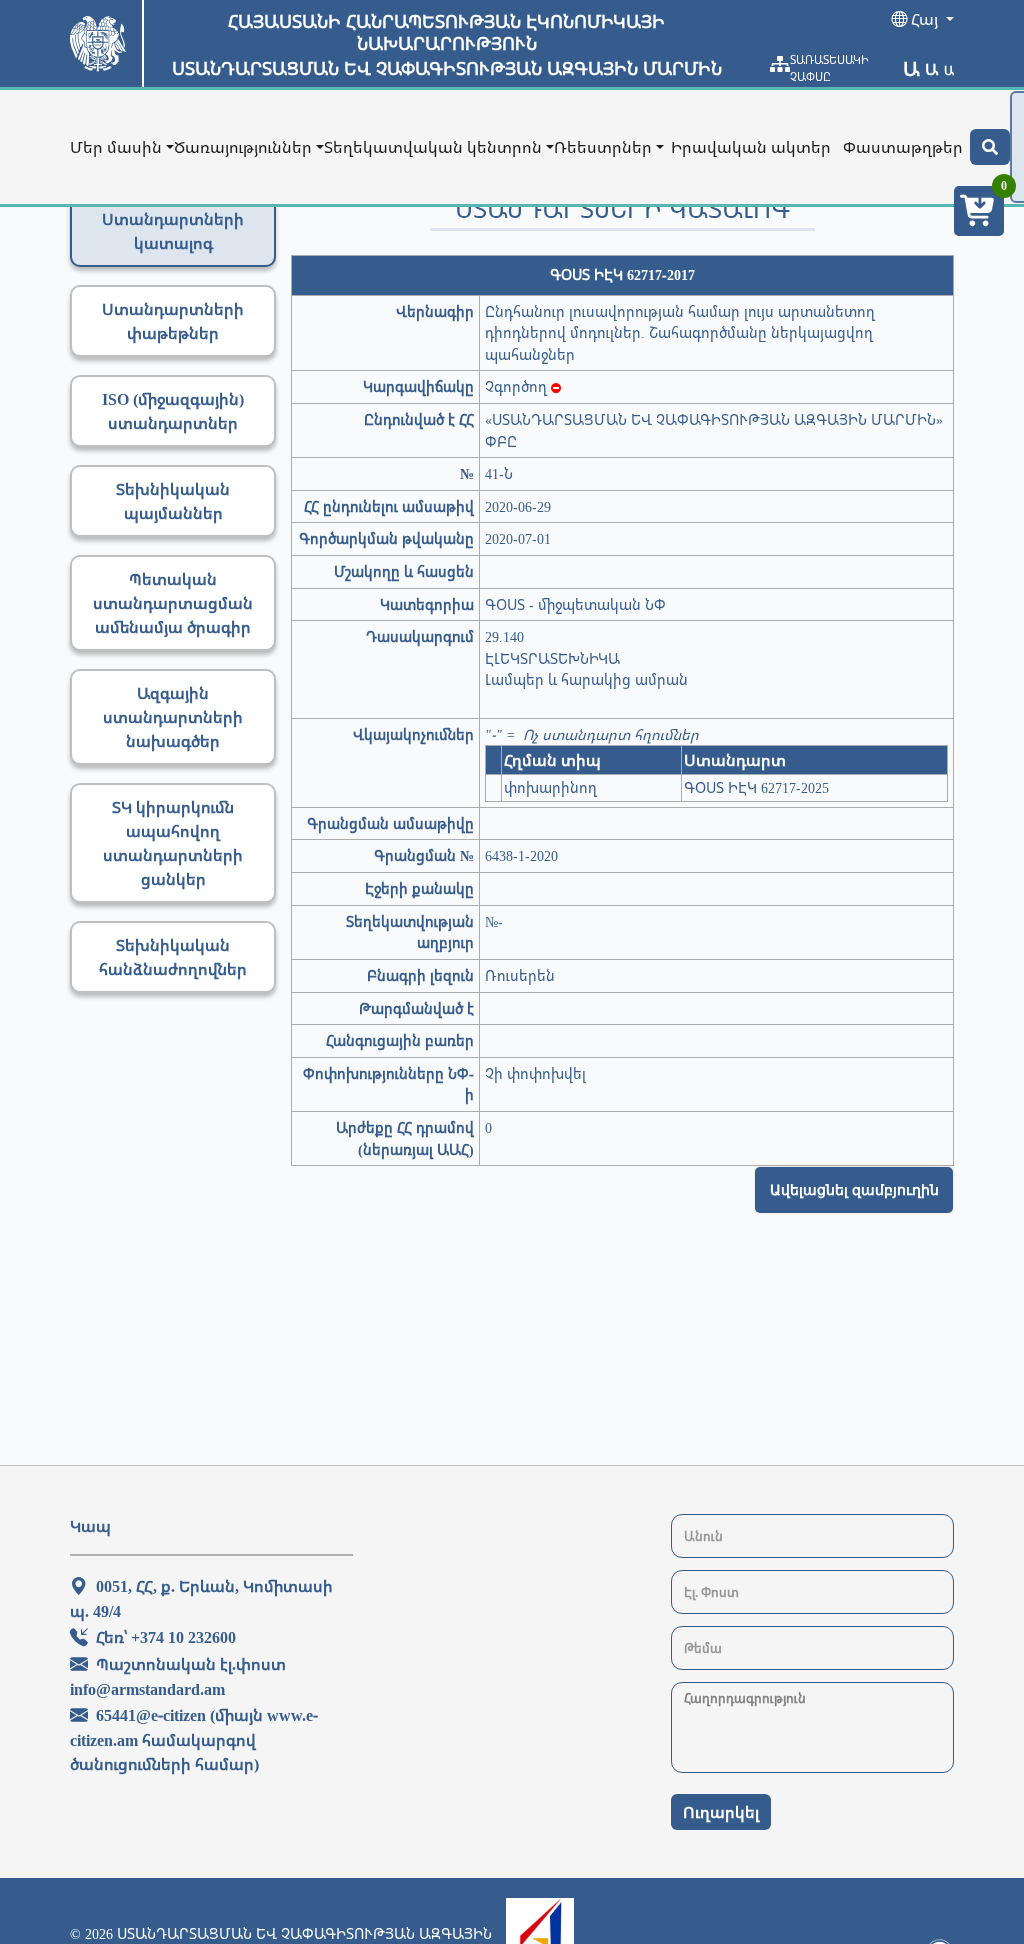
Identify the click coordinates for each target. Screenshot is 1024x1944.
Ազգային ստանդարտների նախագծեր (173, 717)
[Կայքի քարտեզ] (780, 64)
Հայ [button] (924, 19)
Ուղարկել (721, 1812)
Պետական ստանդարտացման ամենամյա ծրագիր (173, 603)
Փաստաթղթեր (903, 147)
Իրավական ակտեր (751, 147)
